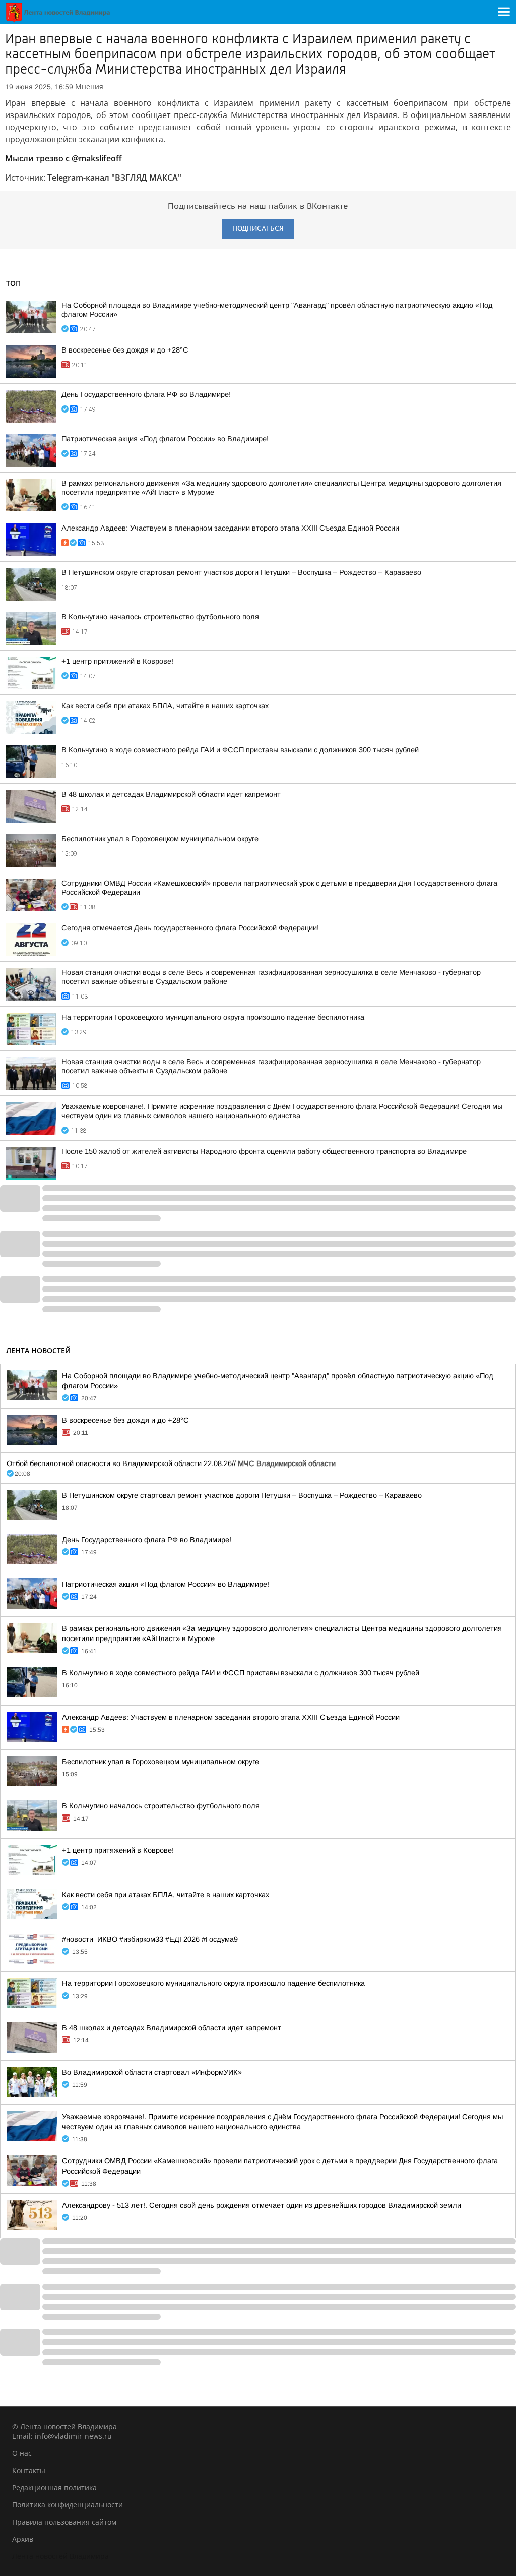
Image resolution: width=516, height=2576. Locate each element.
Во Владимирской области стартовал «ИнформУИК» (152, 2072)
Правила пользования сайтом (64, 2522)
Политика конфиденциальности (68, 2505)
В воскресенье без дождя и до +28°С (125, 350)
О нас (22, 2453)
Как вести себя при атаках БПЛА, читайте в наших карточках (165, 706)
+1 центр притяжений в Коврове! (117, 661)
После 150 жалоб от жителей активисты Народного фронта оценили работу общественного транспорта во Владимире (264, 1151)
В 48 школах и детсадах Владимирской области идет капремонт (171, 794)
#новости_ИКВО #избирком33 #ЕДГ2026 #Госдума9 (150, 1939)
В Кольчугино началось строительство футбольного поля (160, 617)
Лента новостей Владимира (60, 2556)
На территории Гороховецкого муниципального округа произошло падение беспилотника (213, 1017)
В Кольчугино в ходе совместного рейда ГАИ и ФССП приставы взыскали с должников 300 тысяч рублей (240, 750)
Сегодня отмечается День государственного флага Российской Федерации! (190, 928)
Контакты (29, 2470)
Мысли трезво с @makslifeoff (63, 158)
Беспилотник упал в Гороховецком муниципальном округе (160, 839)
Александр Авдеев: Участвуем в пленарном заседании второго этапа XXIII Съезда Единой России (230, 528)
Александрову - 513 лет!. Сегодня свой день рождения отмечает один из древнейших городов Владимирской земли (262, 2205)
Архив (23, 2539)
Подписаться (258, 229)
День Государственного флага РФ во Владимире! (146, 394)
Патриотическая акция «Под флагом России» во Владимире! (165, 439)
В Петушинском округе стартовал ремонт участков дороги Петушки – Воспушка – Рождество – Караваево (241, 572)
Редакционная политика (54, 2487)
